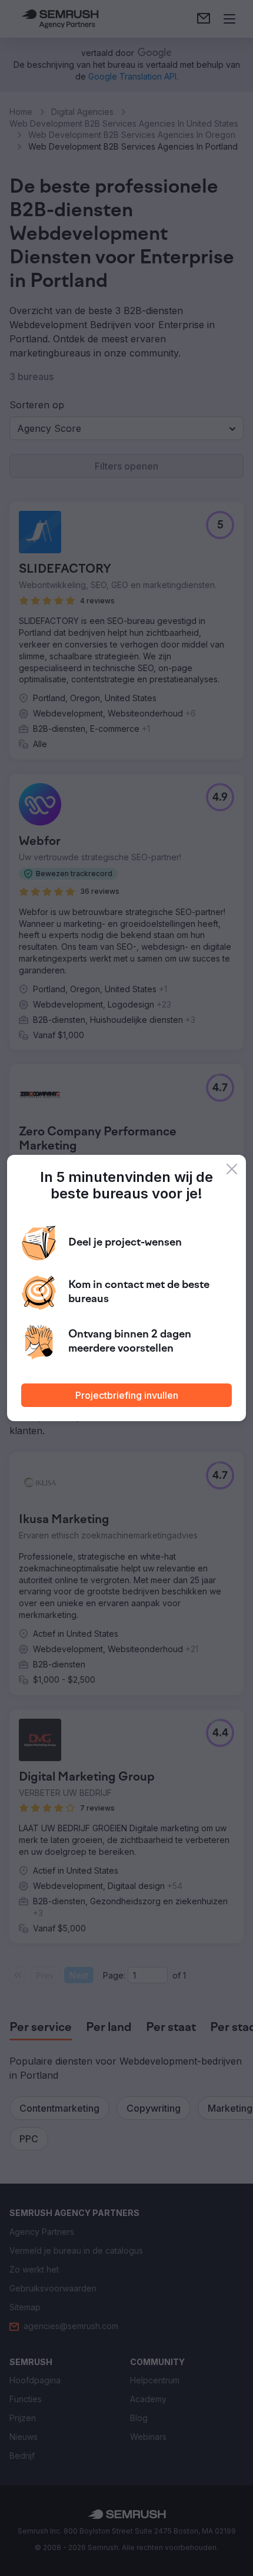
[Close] (232, 1169)
